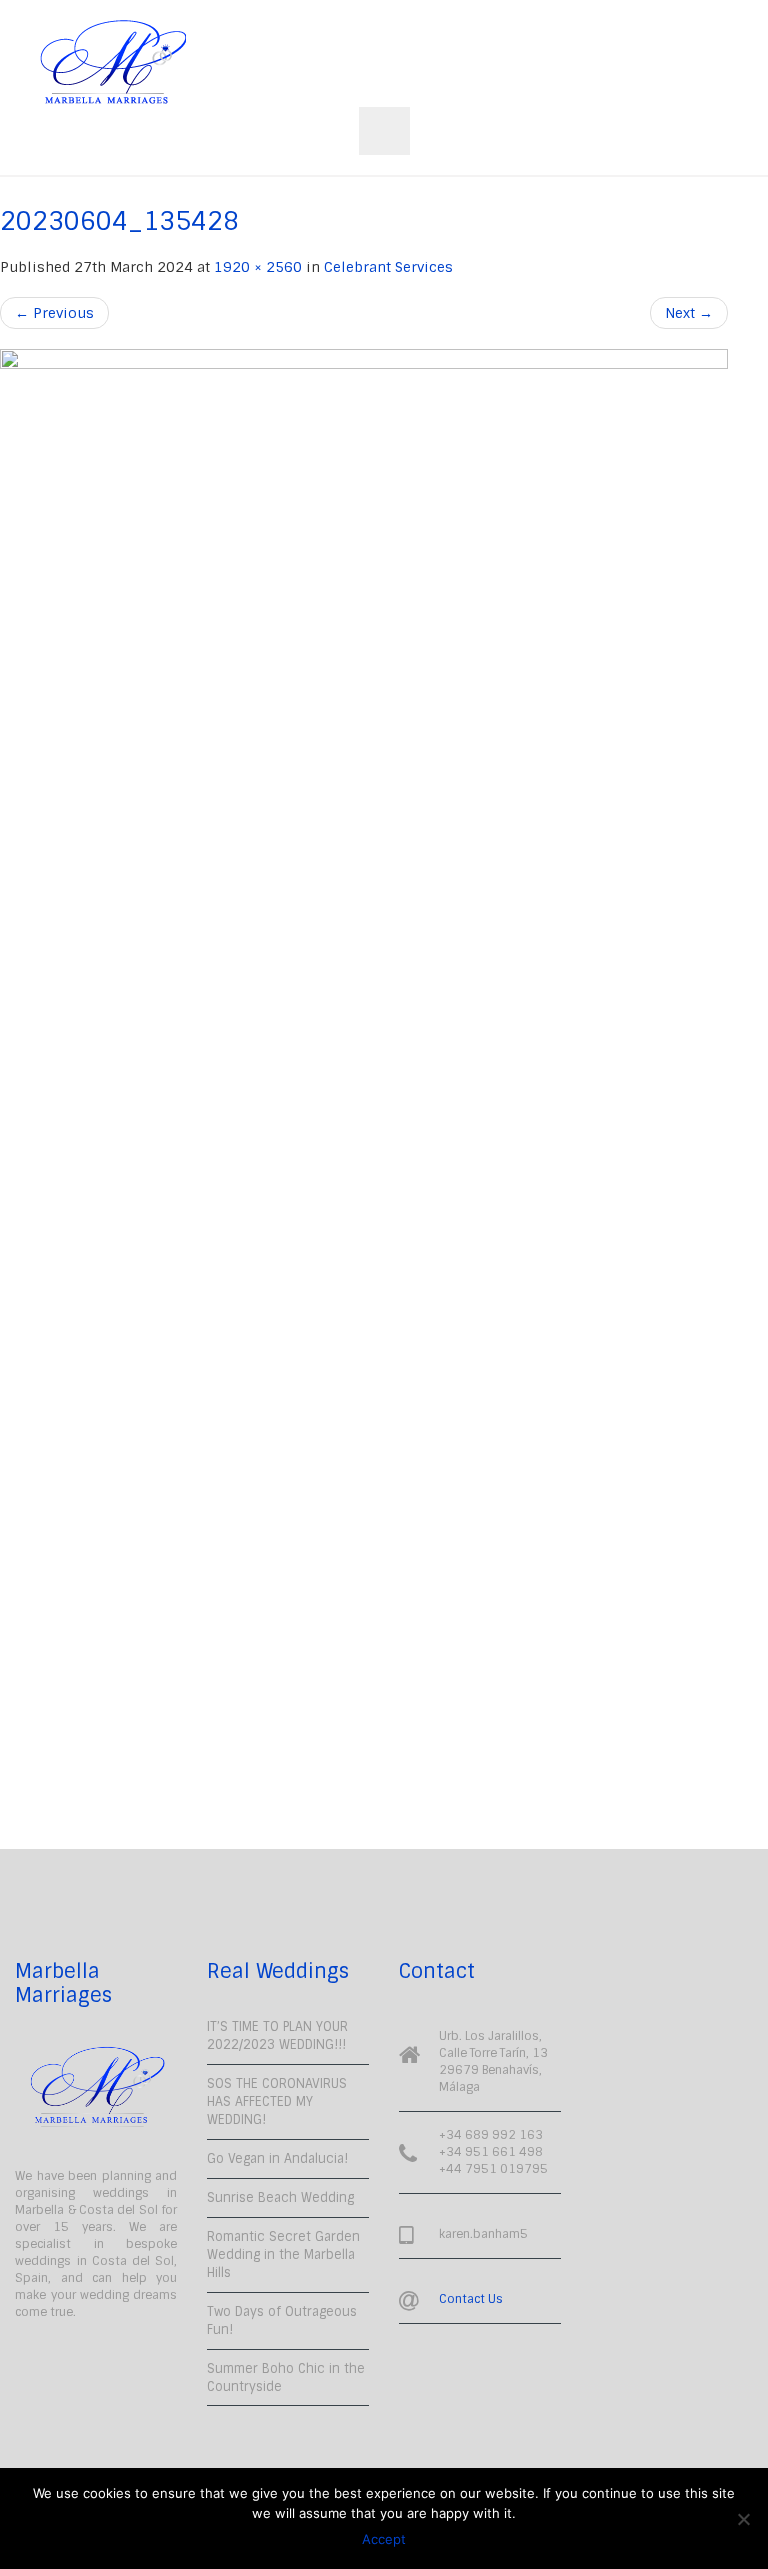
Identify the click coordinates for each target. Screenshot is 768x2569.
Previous (54, 313)
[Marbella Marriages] (113, 62)
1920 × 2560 (258, 267)
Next (689, 313)
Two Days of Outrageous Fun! (282, 2320)
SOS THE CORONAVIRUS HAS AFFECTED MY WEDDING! (277, 2101)
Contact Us (471, 2299)
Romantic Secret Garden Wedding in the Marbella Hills (283, 2254)
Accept (384, 2539)
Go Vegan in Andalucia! (277, 2158)
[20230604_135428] (364, 1099)
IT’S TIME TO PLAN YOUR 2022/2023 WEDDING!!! (277, 2035)
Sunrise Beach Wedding (280, 2197)
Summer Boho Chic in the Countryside (286, 2377)
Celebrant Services (388, 267)
